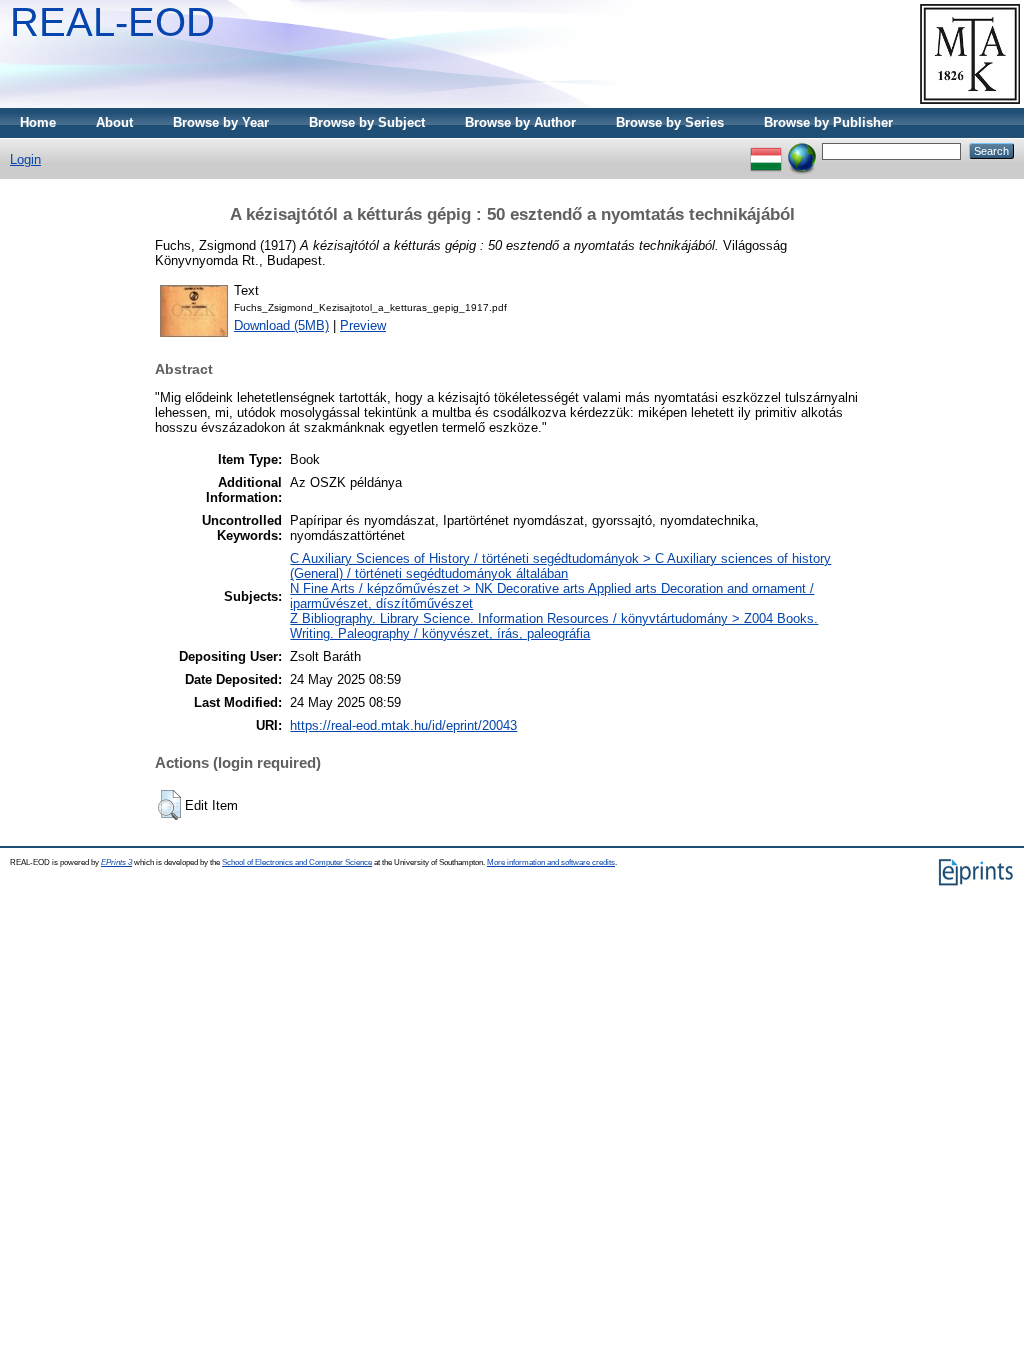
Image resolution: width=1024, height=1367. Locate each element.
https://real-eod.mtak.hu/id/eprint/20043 (403, 725)
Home (38, 122)
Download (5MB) (281, 325)
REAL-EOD (112, 22)
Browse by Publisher (828, 122)
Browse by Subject (367, 122)
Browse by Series (670, 122)
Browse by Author (520, 122)
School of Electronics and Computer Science (297, 862)
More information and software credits (551, 862)
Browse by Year (221, 122)
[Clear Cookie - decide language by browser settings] (802, 150)
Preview (363, 325)
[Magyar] (766, 150)
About (114, 122)
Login (25, 159)
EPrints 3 (116, 862)
